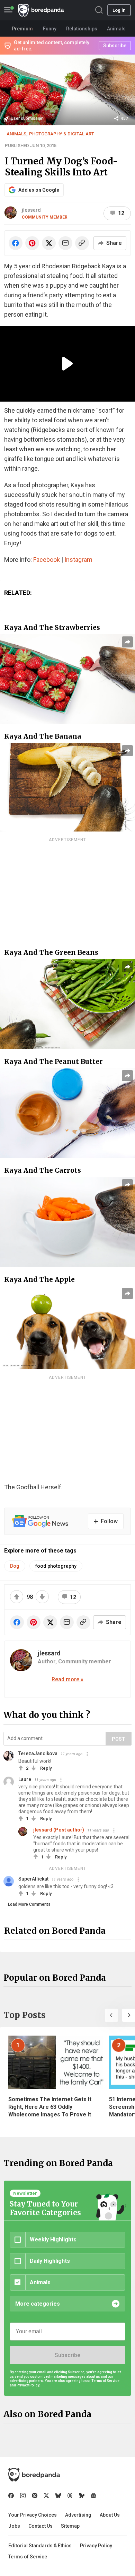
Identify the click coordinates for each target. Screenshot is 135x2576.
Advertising (78, 2515)
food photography (56, 1566)
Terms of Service (28, 2557)
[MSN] (82, 2496)
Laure (25, 1779)
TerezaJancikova (38, 1753)
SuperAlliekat (33, 1879)
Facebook (47, 560)
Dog (15, 1566)
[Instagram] (23, 2496)
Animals (16, 134)
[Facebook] (11, 2496)
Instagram (78, 560)
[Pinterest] (35, 2496)
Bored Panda (34, 2475)
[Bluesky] (58, 2496)
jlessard (31, 210)
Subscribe (67, 2355)
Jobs (14, 2526)
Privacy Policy (96, 2546)
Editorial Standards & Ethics (40, 2546)
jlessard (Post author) (59, 1830)
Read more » (67, 1679)
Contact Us (40, 2526)
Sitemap (70, 2526)
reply (46, 1768)
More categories (38, 2304)
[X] (46, 2496)
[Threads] (70, 2496)
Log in (119, 10)
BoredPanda (41, 10)
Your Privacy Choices (33, 2515)
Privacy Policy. (28, 2385)
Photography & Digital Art (62, 134)
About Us (110, 2515)
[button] (111, 2015)
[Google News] (93, 2496)
